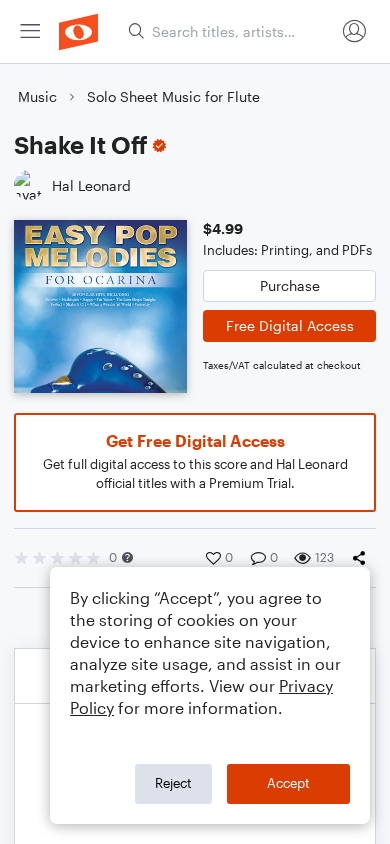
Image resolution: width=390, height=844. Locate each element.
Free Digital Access (290, 325)
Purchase (290, 285)
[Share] (363, 558)
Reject (173, 783)
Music (37, 96)
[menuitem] (30, 31)
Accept (288, 783)
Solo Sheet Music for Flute (173, 96)
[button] (127, 557)
